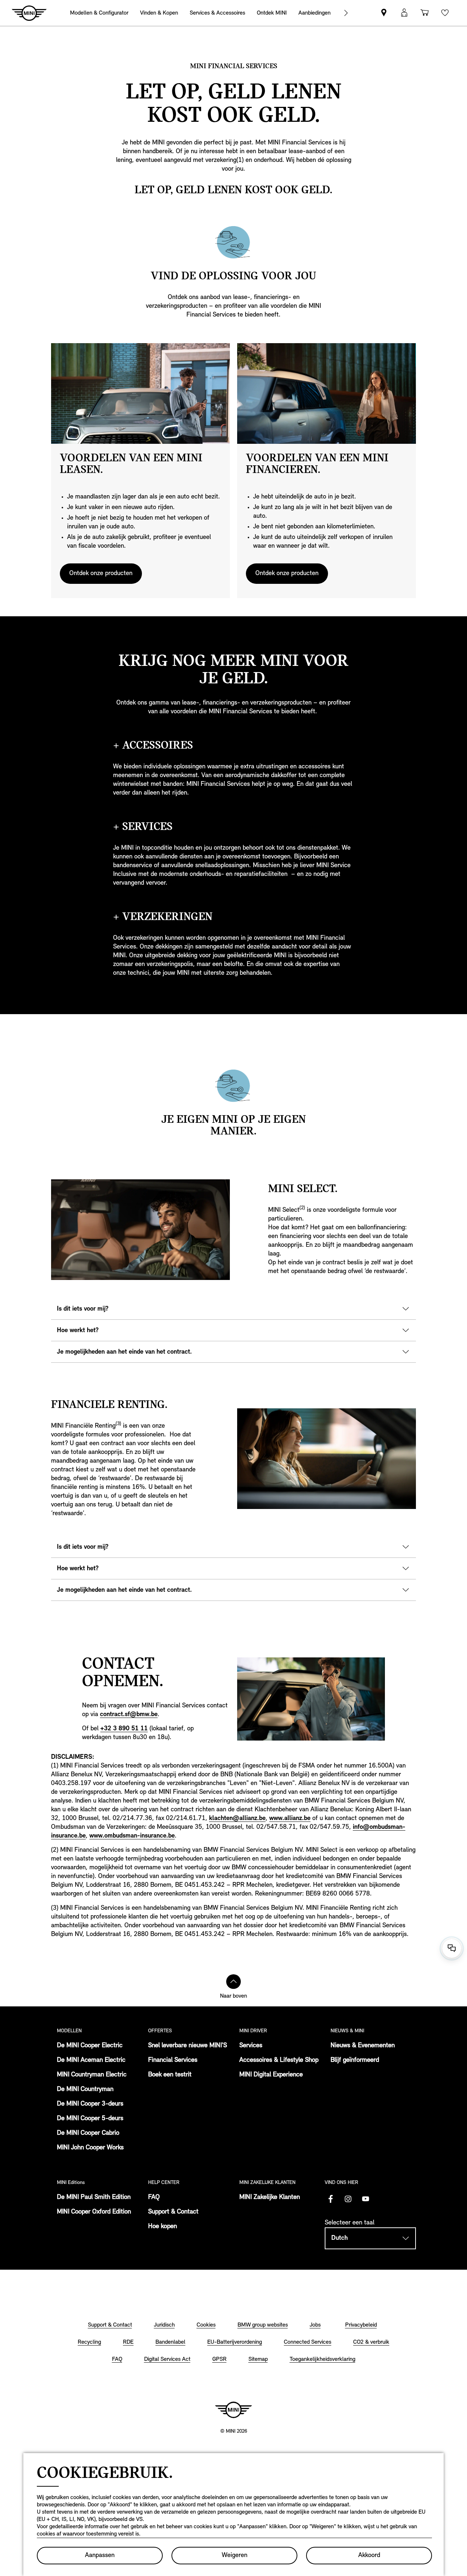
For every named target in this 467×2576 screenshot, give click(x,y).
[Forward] (346, 13)
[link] (314, 13)
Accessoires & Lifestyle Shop (279, 2060)
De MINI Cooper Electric (90, 2046)
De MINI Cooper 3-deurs (90, 2104)
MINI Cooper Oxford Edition (94, 2212)
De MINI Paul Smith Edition (94, 2197)
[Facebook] (331, 2199)
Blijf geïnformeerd (355, 2060)
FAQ (154, 2197)
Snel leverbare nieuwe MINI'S (188, 2046)
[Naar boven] (233, 1982)
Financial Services (173, 2060)
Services (251, 2046)
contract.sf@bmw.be (129, 1715)
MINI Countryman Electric (92, 2075)
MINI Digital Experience (271, 2075)
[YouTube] (366, 2199)
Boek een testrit (170, 2075)
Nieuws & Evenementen (363, 2046)
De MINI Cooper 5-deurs (90, 2119)
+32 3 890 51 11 (124, 1729)
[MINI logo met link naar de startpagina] (233, 2410)
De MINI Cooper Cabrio (88, 2133)
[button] (404, 13)
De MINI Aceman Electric (91, 2060)
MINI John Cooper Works (90, 2148)
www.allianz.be (290, 1819)
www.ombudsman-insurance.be (132, 1836)
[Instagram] (348, 2199)
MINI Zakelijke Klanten (270, 2197)
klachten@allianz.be (237, 1819)
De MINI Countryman (85, 2090)
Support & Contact (173, 2212)
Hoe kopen (163, 2227)
